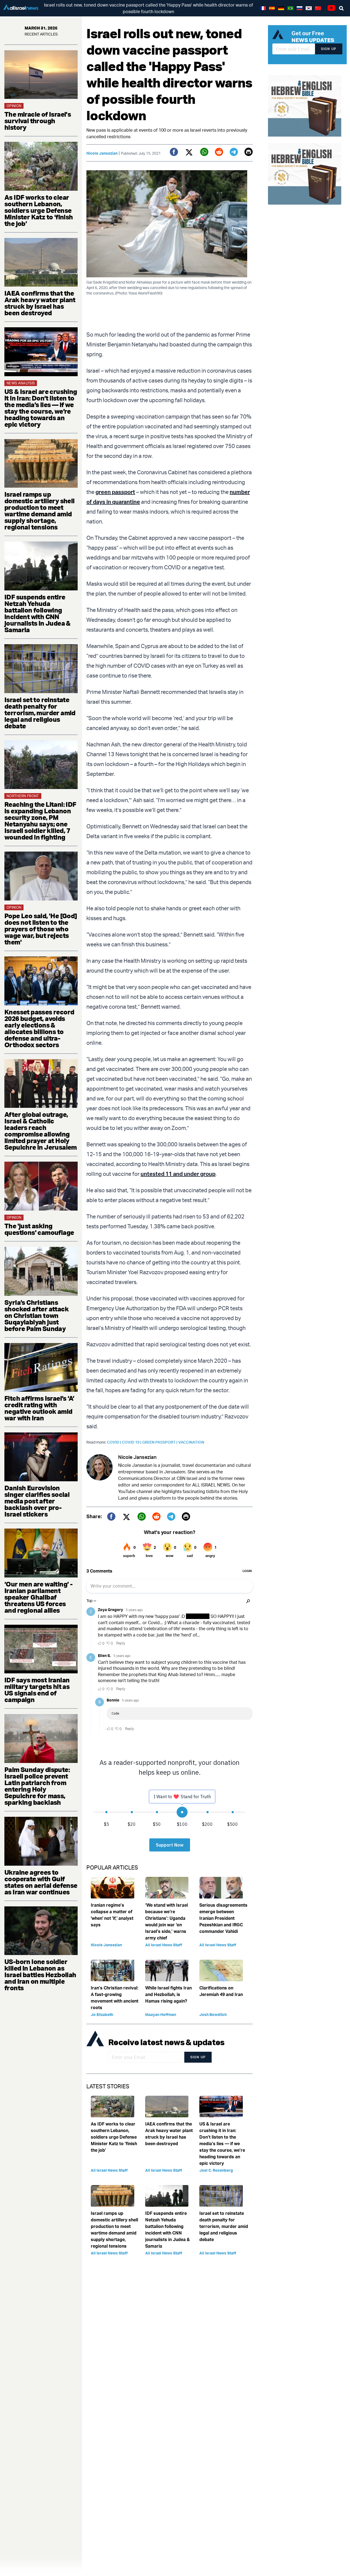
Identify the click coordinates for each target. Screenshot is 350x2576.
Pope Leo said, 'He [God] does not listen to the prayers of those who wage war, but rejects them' (41, 929)
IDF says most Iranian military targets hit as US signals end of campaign (37, 1690)
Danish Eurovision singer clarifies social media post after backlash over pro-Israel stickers (37, 1501)
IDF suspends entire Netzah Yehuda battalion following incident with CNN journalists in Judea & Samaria (37, 613)
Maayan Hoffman (161, 2014)
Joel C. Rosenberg (216, 2170)
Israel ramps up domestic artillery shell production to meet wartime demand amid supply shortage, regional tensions (40, 511)
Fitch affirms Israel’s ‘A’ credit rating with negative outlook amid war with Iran (39, 1408)
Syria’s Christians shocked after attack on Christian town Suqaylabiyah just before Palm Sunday (37, 1315)
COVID (114, 1442)
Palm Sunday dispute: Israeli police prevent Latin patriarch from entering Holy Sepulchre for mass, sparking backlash (37, 1786)
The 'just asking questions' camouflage (39, 1229)
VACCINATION (191, 1442)
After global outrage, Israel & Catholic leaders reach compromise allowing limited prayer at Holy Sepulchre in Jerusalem (41, 1131)
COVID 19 (132, 1442)
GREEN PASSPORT (160, 1442)
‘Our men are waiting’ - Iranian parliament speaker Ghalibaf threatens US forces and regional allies (38, 1597)
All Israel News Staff (164, 1945)
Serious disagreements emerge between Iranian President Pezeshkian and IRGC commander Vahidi (223, 1918)
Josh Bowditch (213, 2014)
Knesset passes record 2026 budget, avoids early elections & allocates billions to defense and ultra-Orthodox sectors (39, 1028)
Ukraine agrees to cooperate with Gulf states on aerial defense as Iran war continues (41, 1882)
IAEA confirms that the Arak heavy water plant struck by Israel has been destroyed (40, 303)
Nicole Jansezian (102, 153)
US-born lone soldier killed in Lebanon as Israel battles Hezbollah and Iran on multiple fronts (40, 1975)
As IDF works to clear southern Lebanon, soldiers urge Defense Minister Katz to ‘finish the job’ (39, 210)
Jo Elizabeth (102, 2014)
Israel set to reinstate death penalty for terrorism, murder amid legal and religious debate (40, 713)
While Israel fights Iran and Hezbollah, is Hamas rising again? (168, 1994)
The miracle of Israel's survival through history (38, 121)
